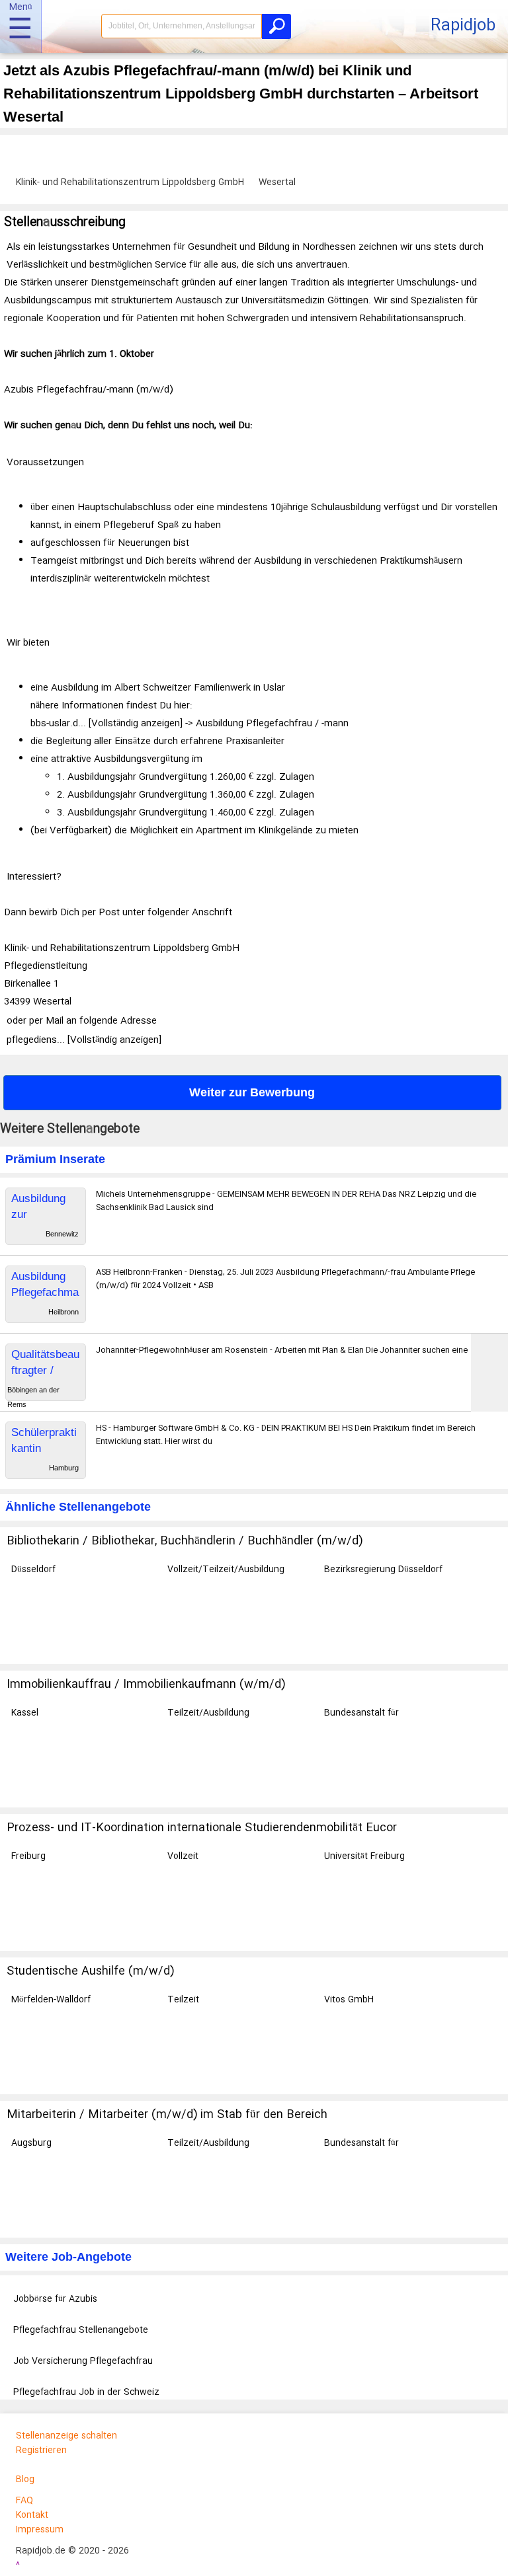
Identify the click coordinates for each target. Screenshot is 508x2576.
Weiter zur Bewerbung (252, 1092)
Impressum (40, 2530)
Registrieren (41, 2450)
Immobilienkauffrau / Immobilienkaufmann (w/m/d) (146, 1685)
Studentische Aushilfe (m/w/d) (90, 1971)
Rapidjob (463, 26)
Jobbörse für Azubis (55, 2299)
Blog (25, 2480)
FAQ (24, 2501)
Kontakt (32, 2515)
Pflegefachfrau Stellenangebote (81, 2330)
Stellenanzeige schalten (66, 2436)
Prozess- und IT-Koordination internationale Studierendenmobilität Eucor (202, 1828)
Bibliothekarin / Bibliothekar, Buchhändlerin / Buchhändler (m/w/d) (185, 1541)
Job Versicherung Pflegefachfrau (83, 2361)
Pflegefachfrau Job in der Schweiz (86, 2392)
